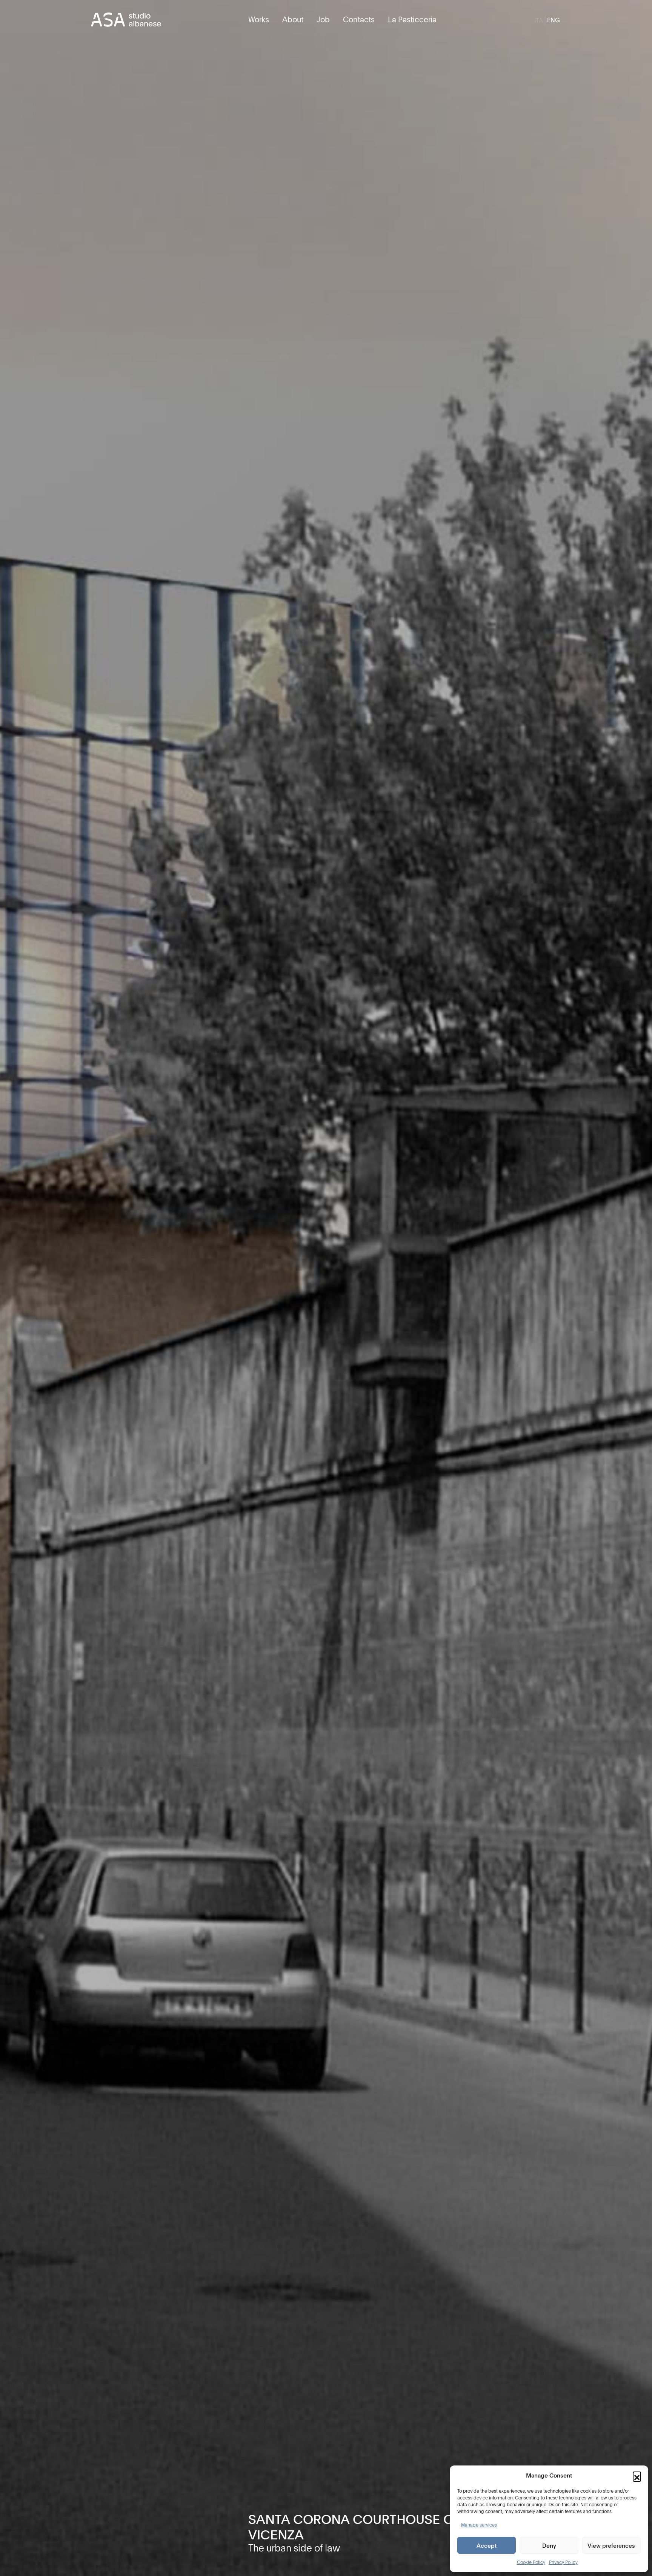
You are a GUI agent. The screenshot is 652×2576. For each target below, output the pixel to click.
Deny (549, 2545)
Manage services (479, 2525)
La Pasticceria (412, 19)
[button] (637, 2476)
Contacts (359, 19)
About (293, 19)
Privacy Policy (563, 2562)
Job (323, 19)
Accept (487, 2545)
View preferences (611, 2545)
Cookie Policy (531, 2562)
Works (259, 19)
